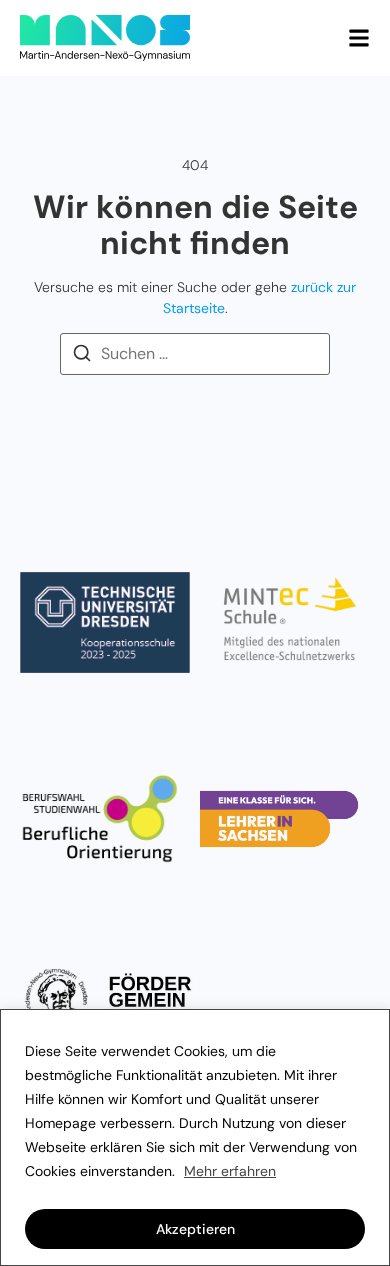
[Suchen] (82, 356)
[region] (195, 1137)
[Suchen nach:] (195, 354)
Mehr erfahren (230, 1171)
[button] (359, 38)
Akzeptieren (195, 1229)
